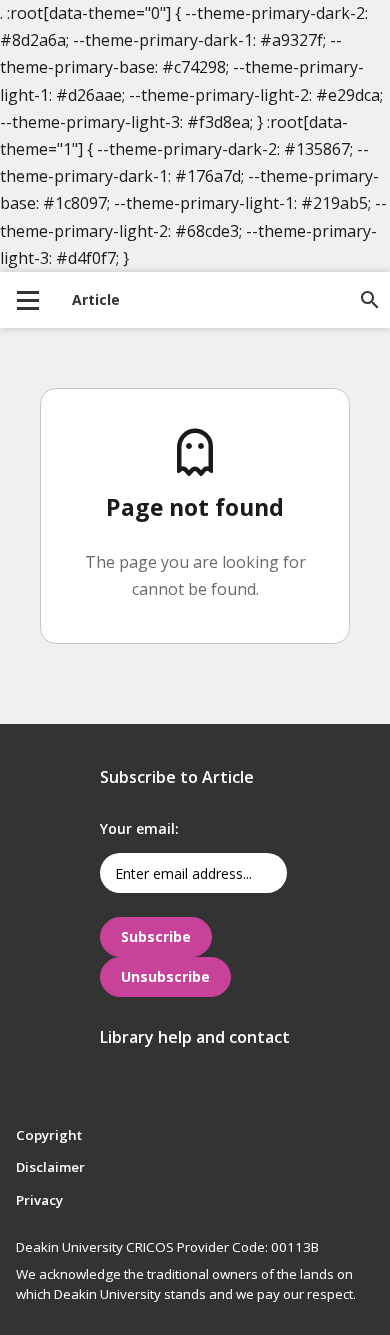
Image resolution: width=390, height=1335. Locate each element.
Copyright (49, 1135)
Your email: (139, 828)
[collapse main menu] (28, 300)
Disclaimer (50, 1167)
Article (96, 299)
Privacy (39, 1200)
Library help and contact (195, 1037)
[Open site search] (370, 300)
